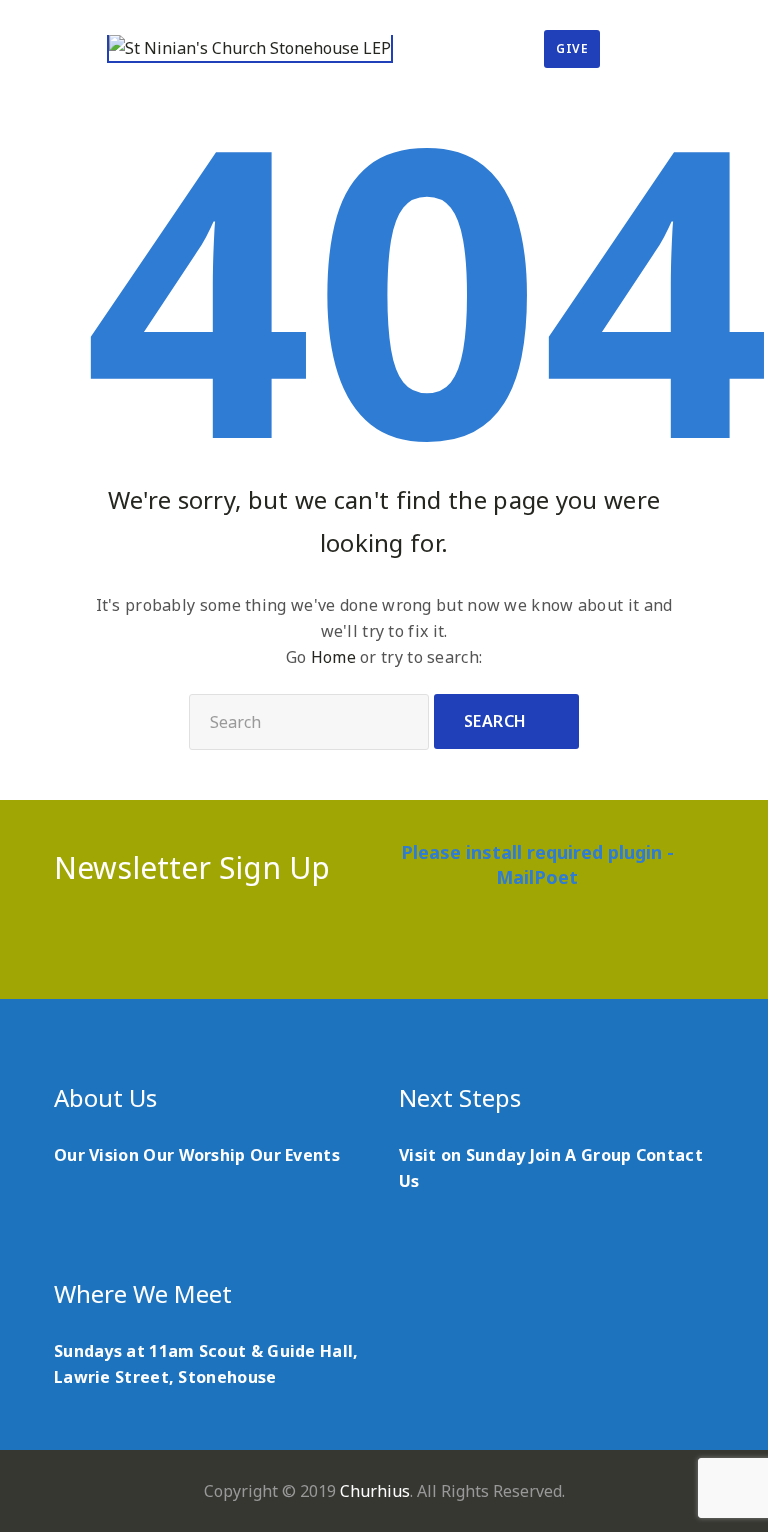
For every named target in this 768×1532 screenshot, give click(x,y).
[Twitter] (364, 946)
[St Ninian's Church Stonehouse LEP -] (250, 49)
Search (495, 721)
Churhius (375, 1491)
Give (572, 48)
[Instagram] (442, 946)
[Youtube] (403, 946)
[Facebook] (325, 946)
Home (333, 657)
